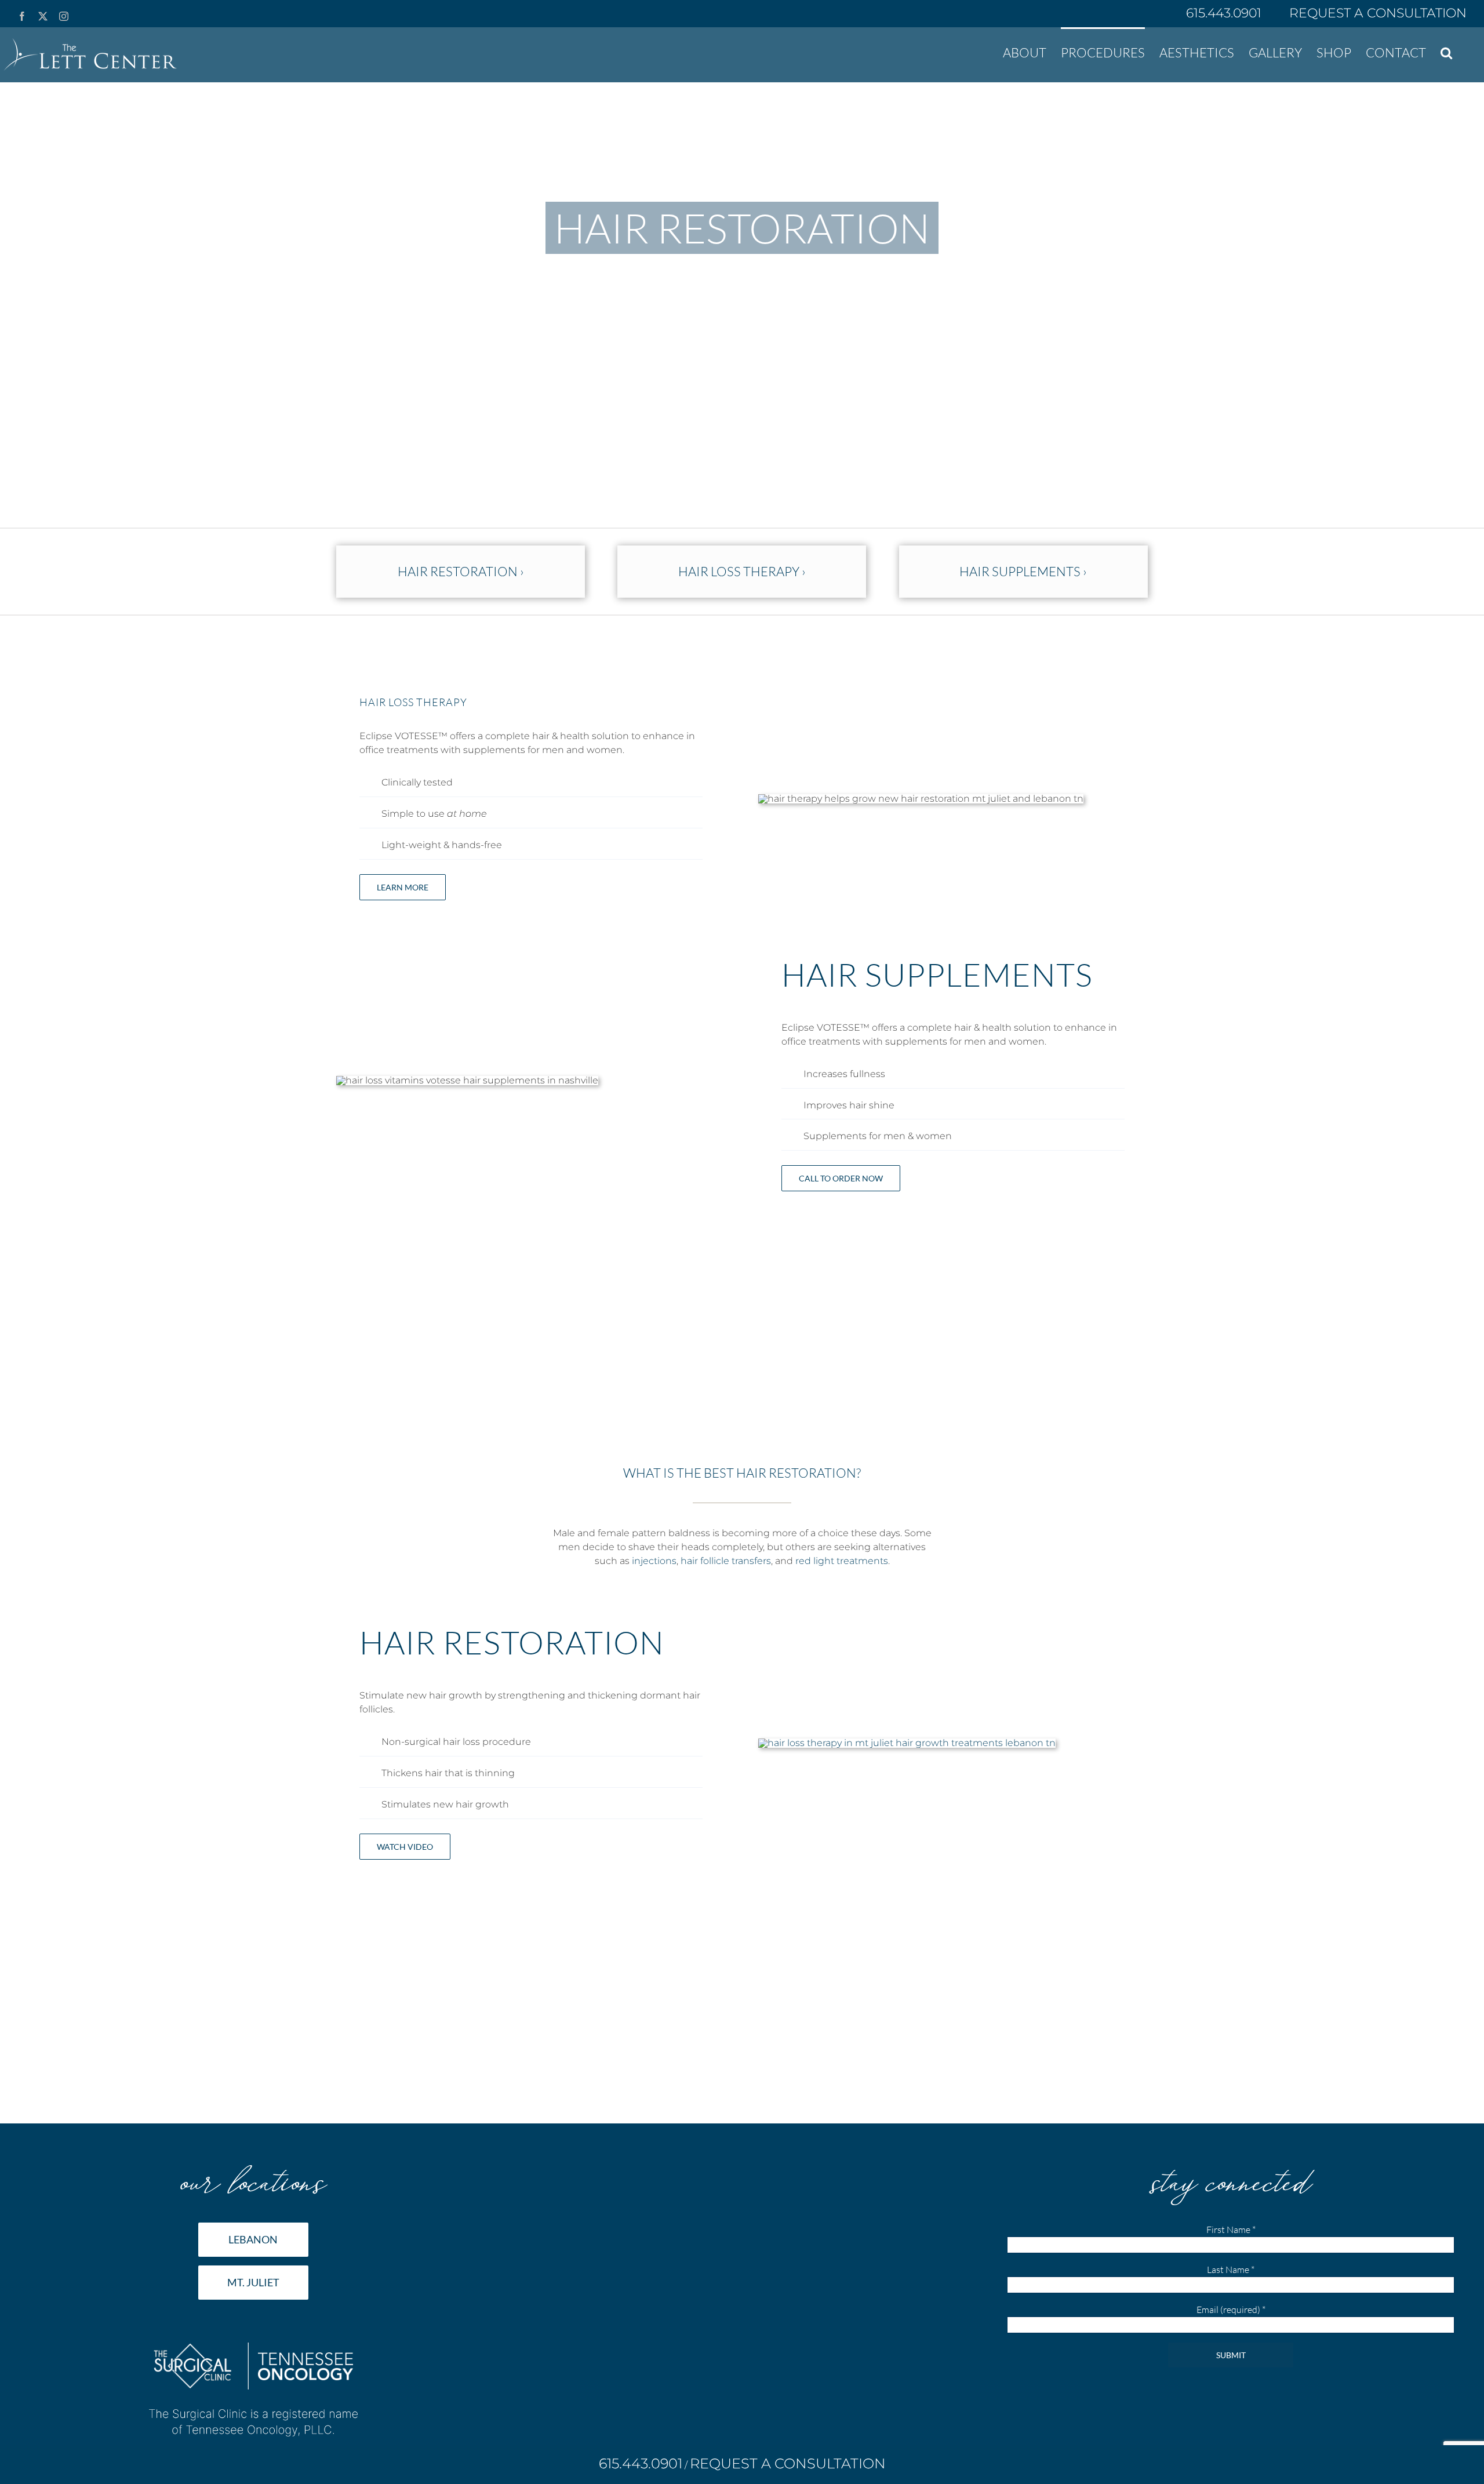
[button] (1446, 52)
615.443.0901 (1225, 13)
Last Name (1231, 2270)
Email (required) (1231, 2310)
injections (654, 1561)
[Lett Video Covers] (907, 1743)
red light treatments (842, 1561)
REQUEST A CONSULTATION (1378, 13)
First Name (1231, 2230)
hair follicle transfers (726, 1561)
